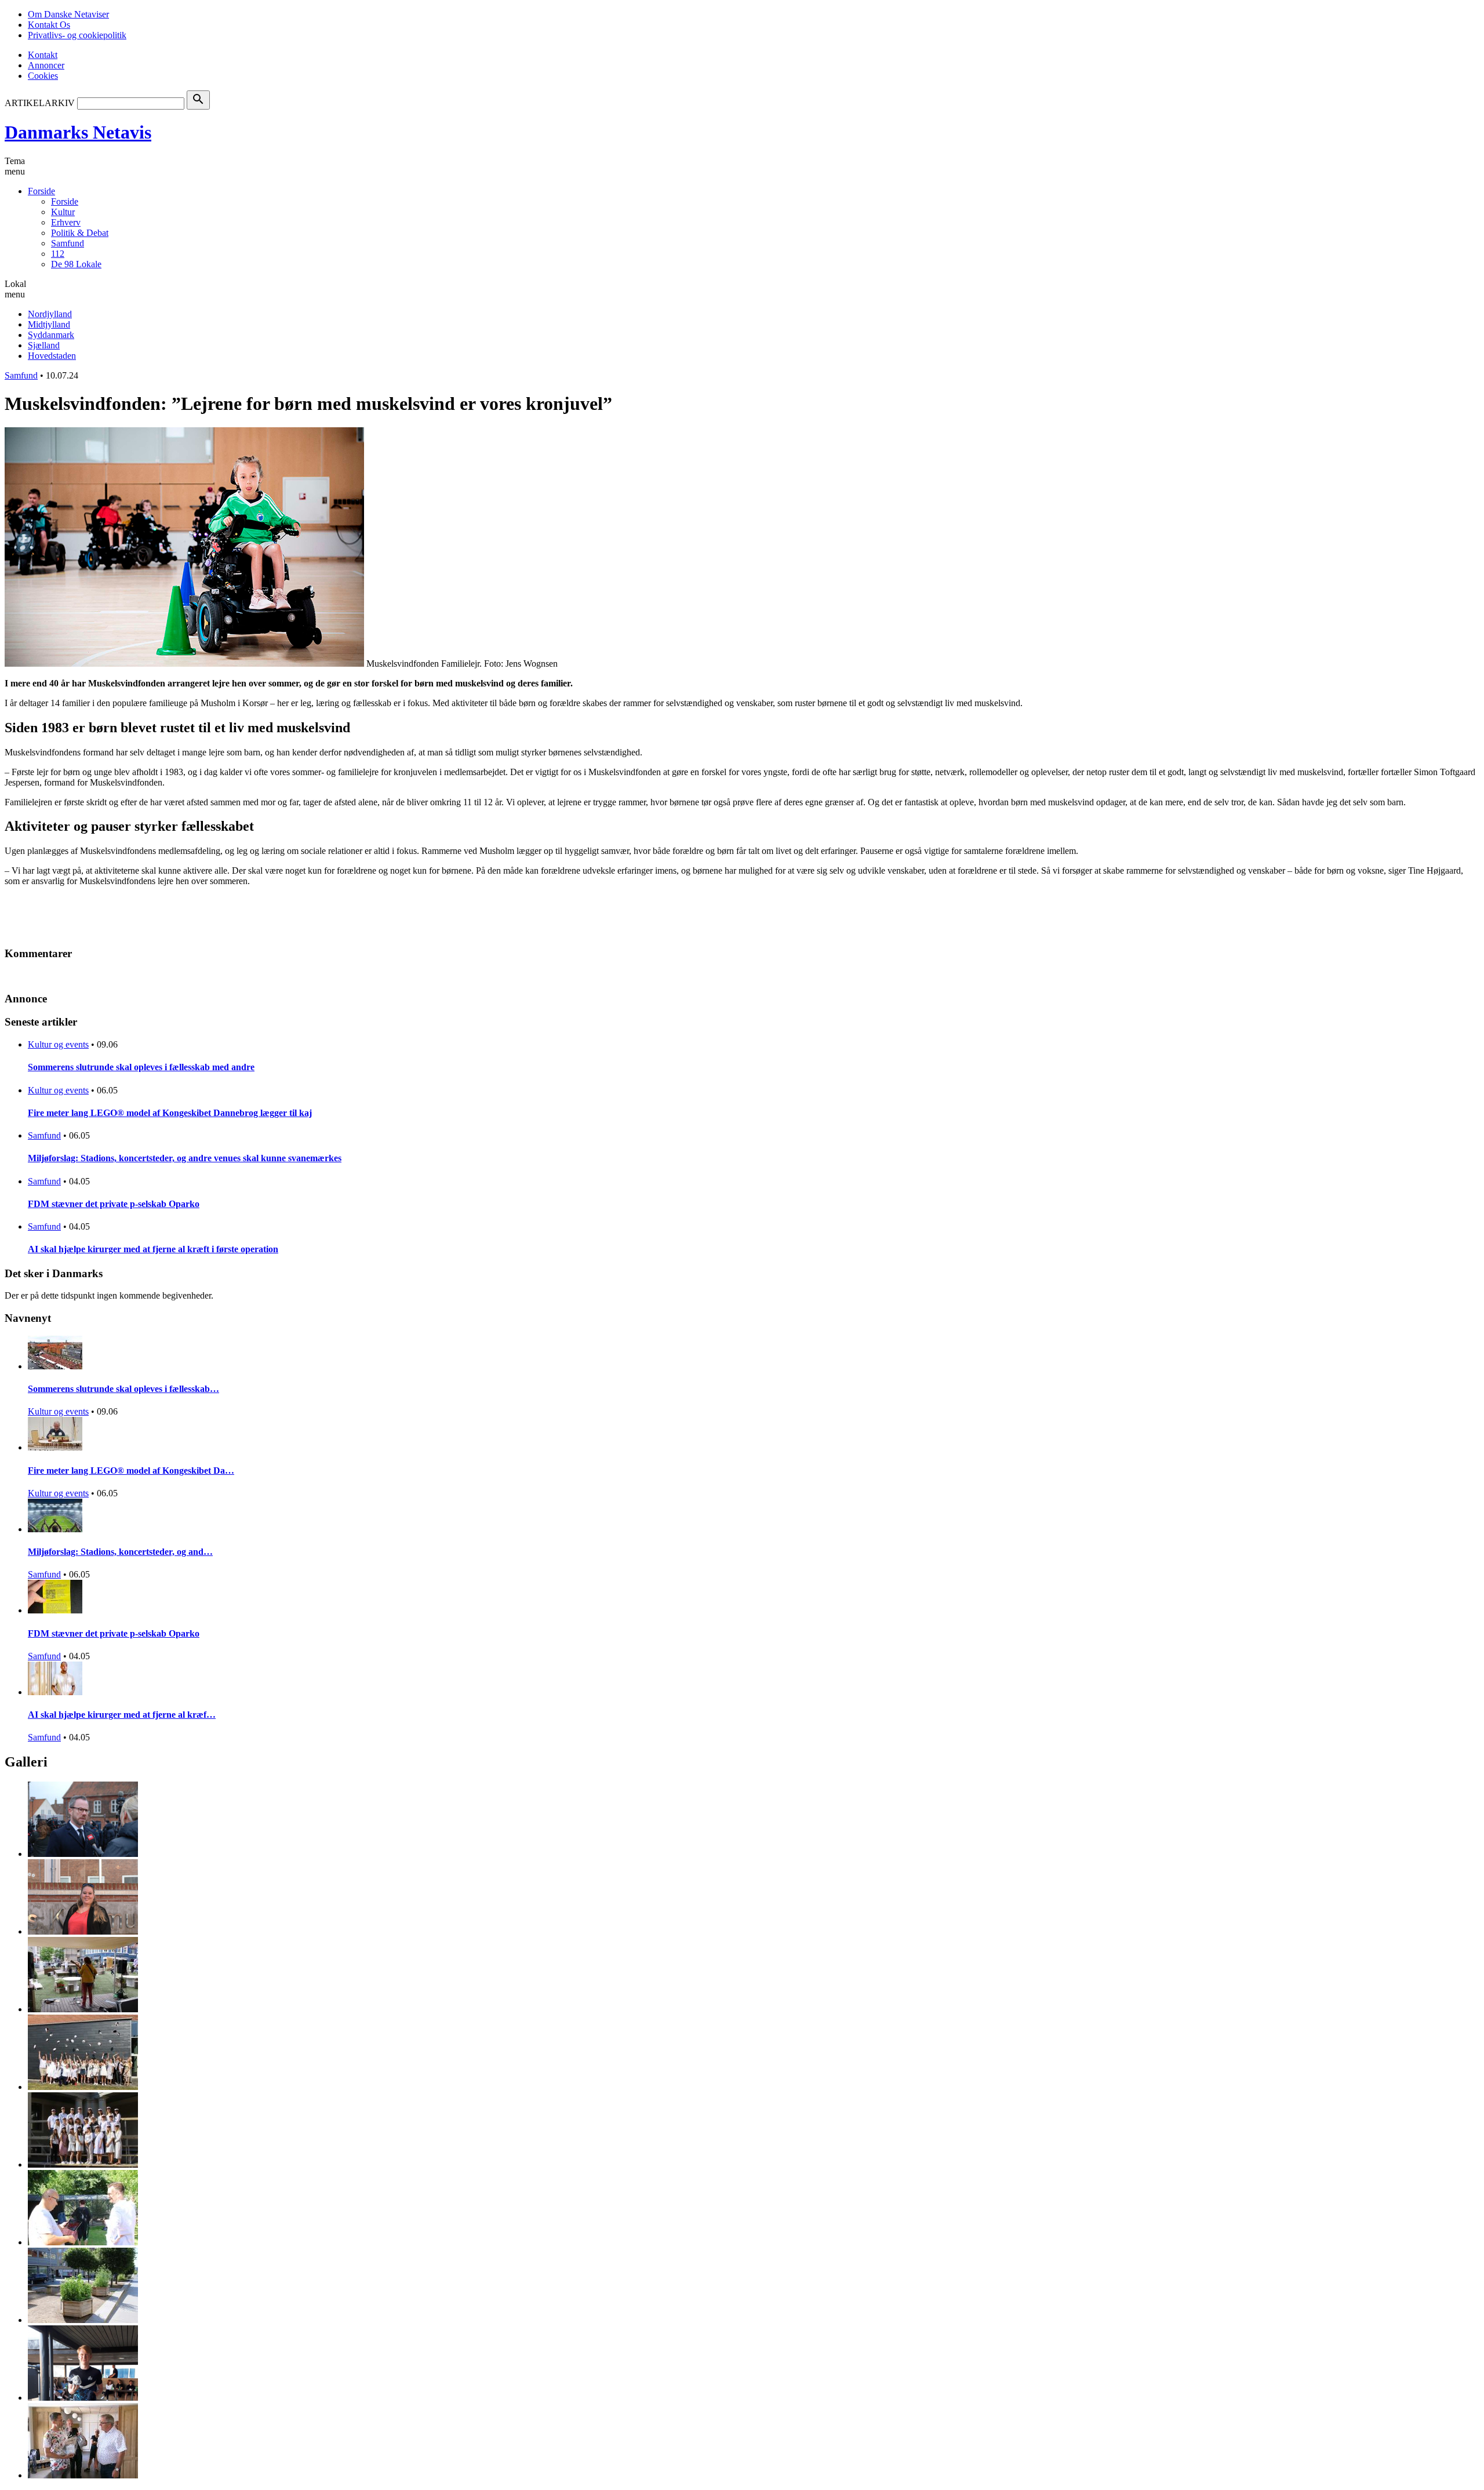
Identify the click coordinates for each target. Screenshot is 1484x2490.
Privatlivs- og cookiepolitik (77, 35)
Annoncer (46, 65)
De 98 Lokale (76, 264)
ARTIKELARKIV (40, 103)
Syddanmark (51, 335)
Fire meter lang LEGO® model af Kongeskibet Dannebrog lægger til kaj (170, 1113)
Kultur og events (58, 1044)
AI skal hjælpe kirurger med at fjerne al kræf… (122, 1715)
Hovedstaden (52, 356)
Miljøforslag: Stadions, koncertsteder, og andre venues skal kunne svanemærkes (185, 1158)
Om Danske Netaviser (68, 14)
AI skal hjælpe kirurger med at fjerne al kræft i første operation (153, 1249)
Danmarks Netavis (78, 132)
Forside (41, 191)
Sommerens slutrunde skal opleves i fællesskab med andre (141, 1067)
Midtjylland (49, 324)
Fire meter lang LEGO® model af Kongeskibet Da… (131, 1471)
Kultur (63, 212)
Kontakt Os (49, 25)
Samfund (68, 243)
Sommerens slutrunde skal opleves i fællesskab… (123, 1389)
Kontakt (43, 55)
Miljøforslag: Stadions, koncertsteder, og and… (120, 1552)
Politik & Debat (80, 233)
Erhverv (66, 222)
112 (58, 254)
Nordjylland (50, 314)
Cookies (43, 76)
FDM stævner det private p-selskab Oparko (114, 1204)
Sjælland (44, 345)
